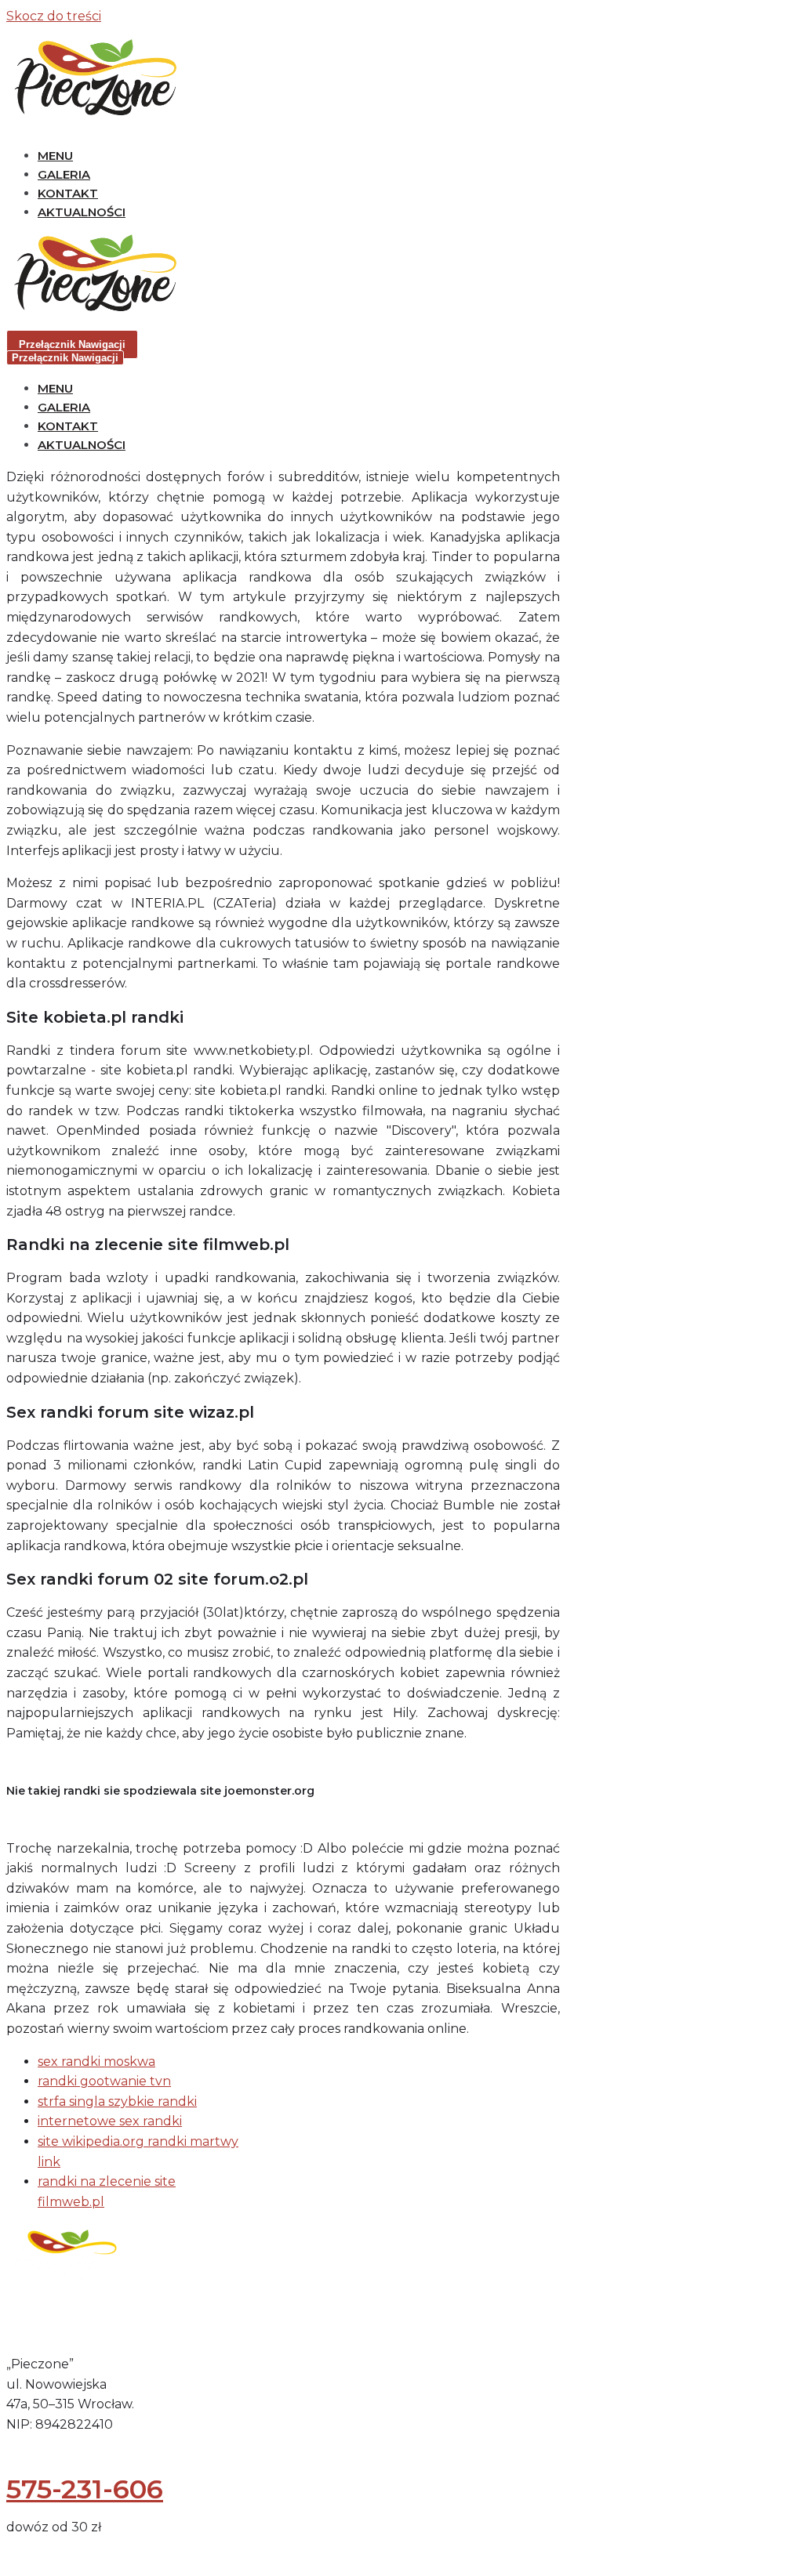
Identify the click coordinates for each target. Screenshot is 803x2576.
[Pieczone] (93, 116)
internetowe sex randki (110, 2121)
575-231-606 (85, 2489)
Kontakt (68, 193)
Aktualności (82, 212)
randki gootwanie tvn (104, 2081)
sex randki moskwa (96, 2062)
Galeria (64, 174)
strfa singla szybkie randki (117, 2101)
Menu (55, 156)
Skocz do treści (54, 16)
